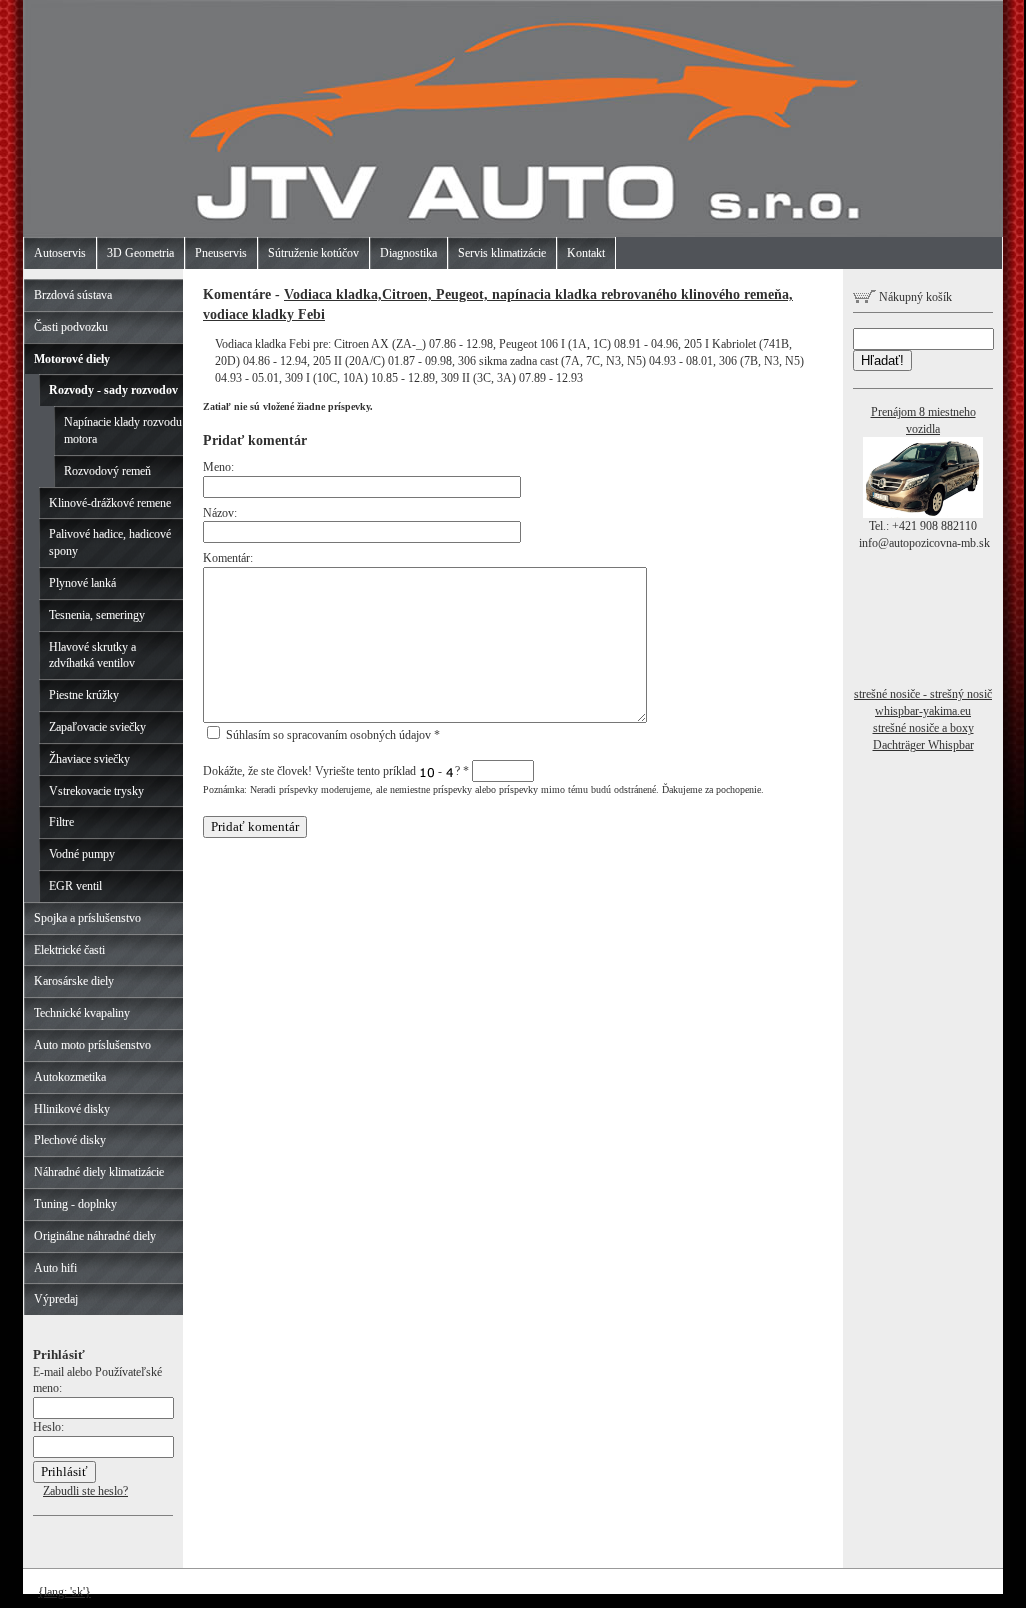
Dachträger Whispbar (923, 745)
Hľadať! (882, 360)
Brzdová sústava (73, 295)
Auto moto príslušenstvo (92, 1045)
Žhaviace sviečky (89, 759)
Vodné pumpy (82, 854)
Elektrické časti (69, 950)
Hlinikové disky (72, 1109)
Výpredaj (56, 1299)
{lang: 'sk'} (64, 1592)
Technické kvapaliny (82, 1013)
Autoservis (60, 253)
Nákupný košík (914, 297)
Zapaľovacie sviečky (97, 727)
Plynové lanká (82, 583)
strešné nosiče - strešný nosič (923, 694)
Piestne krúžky (84, 695)
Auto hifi (55, 1268)
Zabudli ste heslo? (85, 1491)
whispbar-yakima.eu (923, 711)
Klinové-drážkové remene (110, 503)
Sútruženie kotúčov (313, 253)
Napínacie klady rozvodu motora (123, 430)
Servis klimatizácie (502, 253)
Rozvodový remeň (107, 471)
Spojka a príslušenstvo (87, 918)
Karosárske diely (74, 981)
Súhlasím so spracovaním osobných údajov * (331, 735)
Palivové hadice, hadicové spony (110, 542)
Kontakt (586, 253)
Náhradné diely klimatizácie (99, 1172)
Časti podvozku (71, 327)
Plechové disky (70, 1140)
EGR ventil (75, 886)
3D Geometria (140, 253)
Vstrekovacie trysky (96, 791)
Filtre (61, 822)
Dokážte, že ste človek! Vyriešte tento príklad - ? (336, 771)
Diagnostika (408, 253)
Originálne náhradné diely (95, 1236)
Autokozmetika (70, 1077)
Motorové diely (72, 359)
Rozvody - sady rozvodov (113, 390)
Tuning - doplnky (75, 1204)
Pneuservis (221, 253)
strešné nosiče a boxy (923, 728)
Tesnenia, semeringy (97, 615)
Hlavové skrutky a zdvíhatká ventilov (92, 655)
